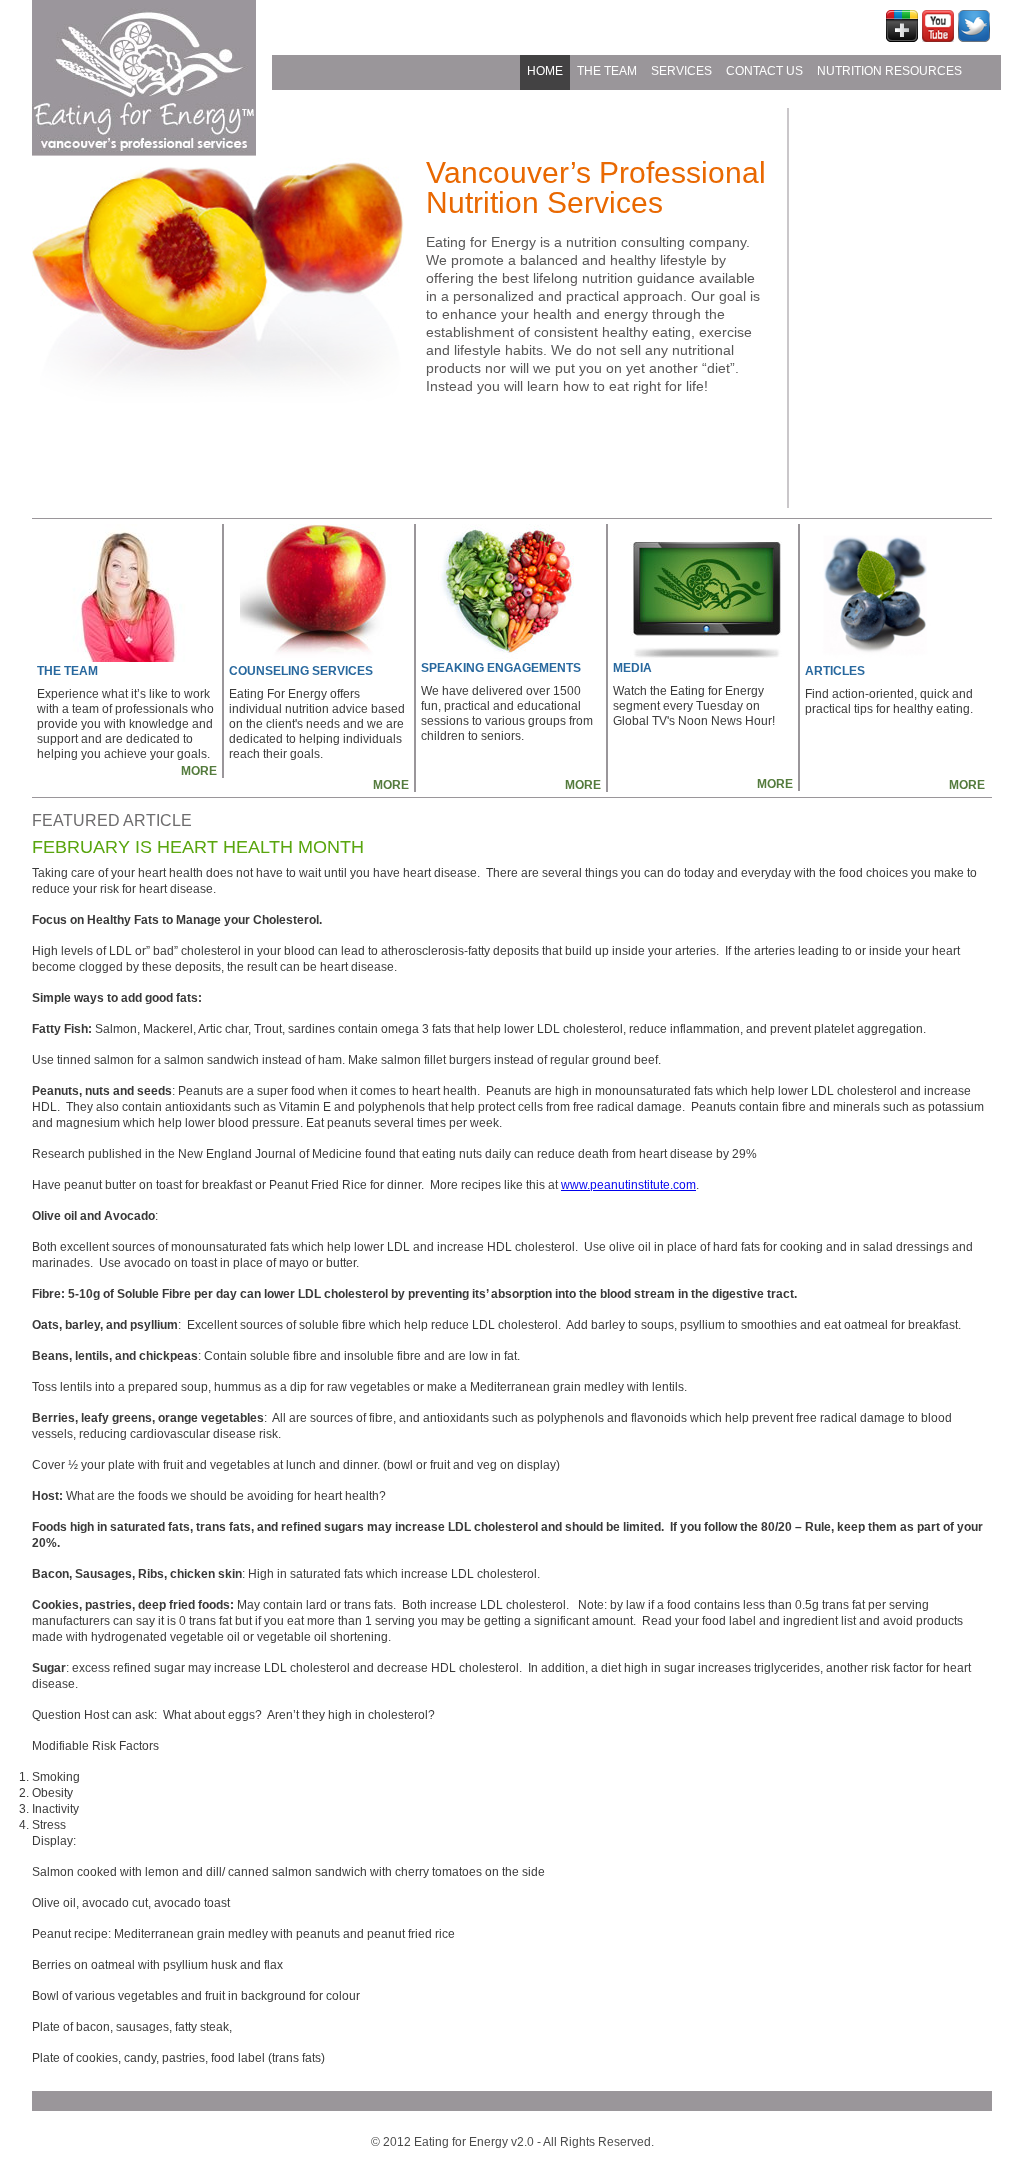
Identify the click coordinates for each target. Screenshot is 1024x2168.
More (199, 771)
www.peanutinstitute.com (628, 1185)
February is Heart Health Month (198, 847)
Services (681, 71)
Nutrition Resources (889, 71)
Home (545, 71)
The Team (607, 71)
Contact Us (764, 71)
